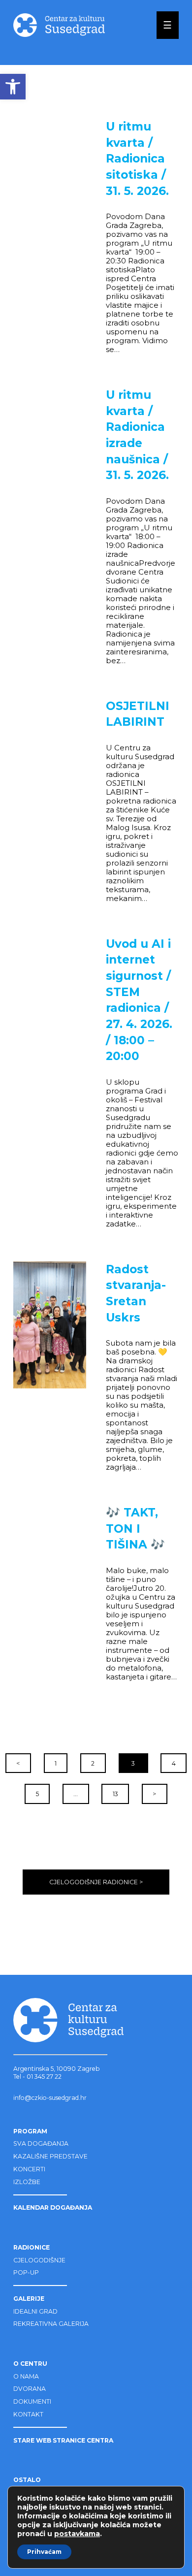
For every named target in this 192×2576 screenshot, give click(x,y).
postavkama (77, 2534)
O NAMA (26, 2376)
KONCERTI (29, 2169)
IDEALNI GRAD (35, 2311)
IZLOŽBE (27, 2182)
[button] (13, 87)
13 (115, 1794)
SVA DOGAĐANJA (41, 2143)
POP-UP (26, 2272)
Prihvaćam (44, 2552)
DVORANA (30, 2389)
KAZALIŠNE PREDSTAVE (50, 2156)
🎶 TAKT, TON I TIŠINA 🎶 (135, 1529)
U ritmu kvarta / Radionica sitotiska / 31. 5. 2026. (137, 159)
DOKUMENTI (32, 2401)
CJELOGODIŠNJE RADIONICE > (96, 1882)
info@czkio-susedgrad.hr (50, 2098)
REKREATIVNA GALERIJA (51, 2324)
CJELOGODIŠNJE (39, 2260)
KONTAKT (28, 2414)
